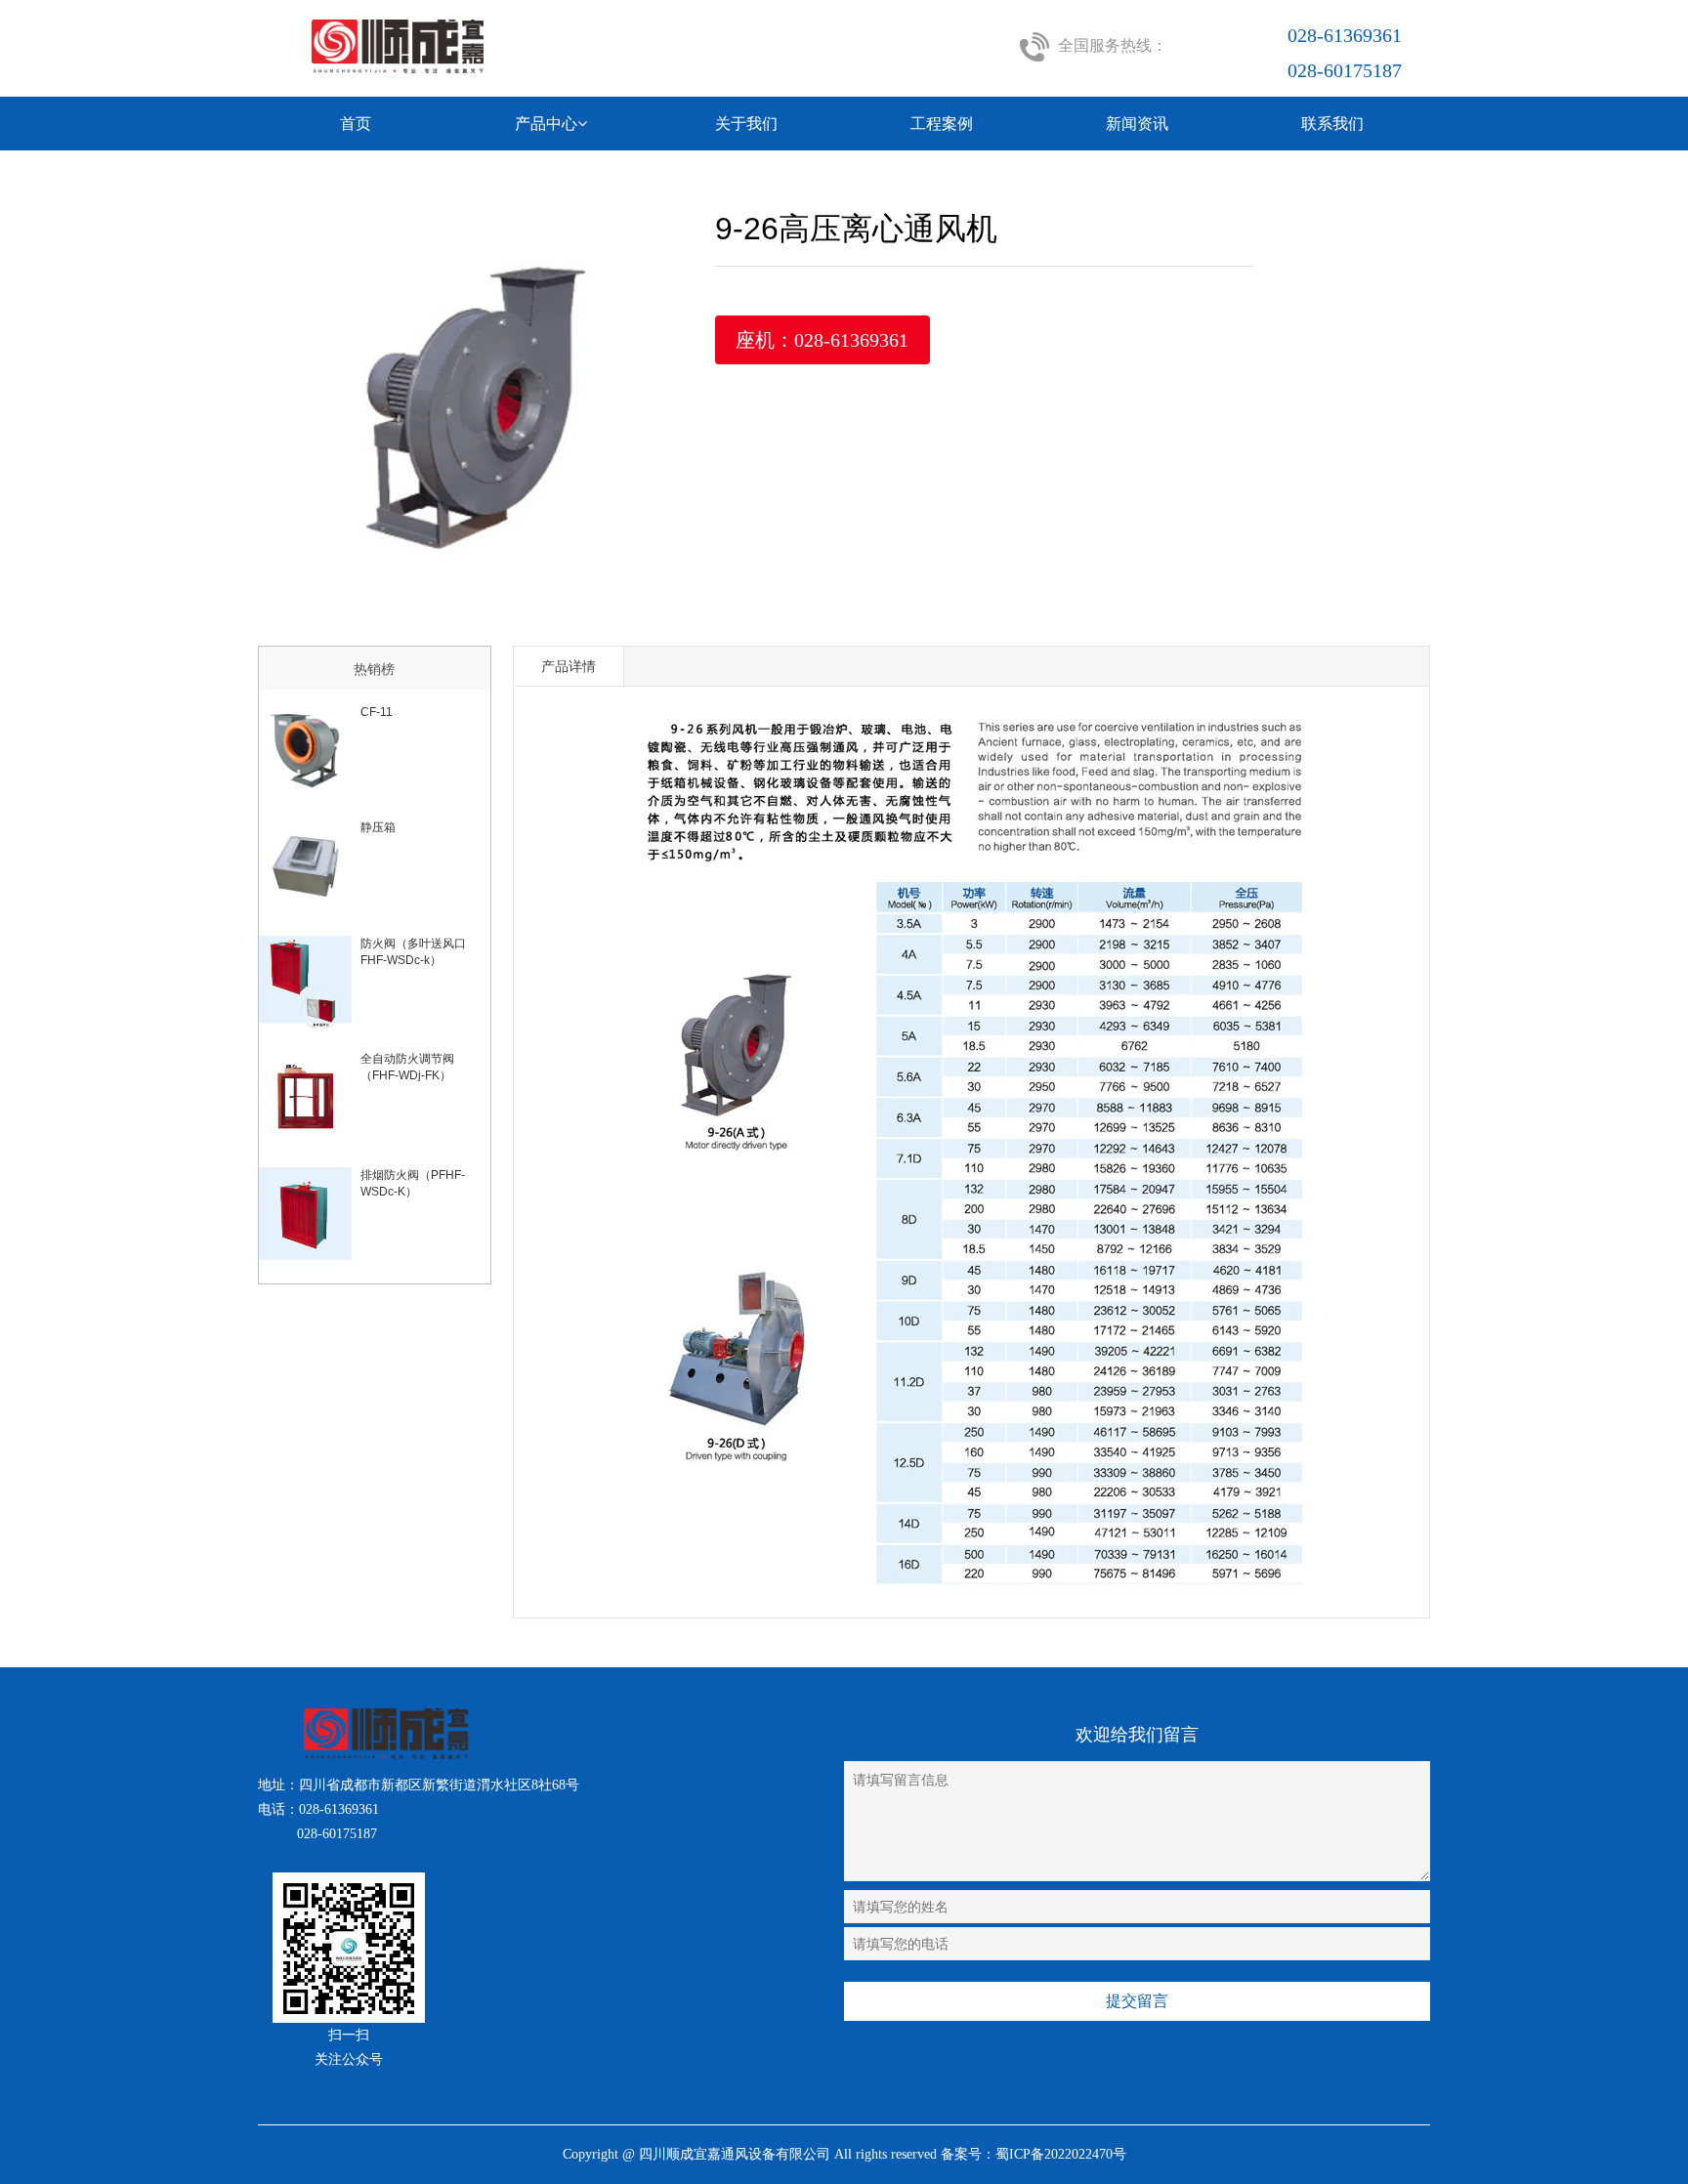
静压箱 (378, 827)
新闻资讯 (1137, 124)
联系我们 (1332, 124)
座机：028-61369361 (822, 340)
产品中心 (546, 124)
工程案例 (942, 124)
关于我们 (746, 124)
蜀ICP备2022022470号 (1061, 2154)
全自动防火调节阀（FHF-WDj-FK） (407, 1067)
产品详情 (569, 666)
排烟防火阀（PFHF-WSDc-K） (413, 1183)
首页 (356, 124)
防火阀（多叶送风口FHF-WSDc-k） (413, 952)
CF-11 (377, 712)
